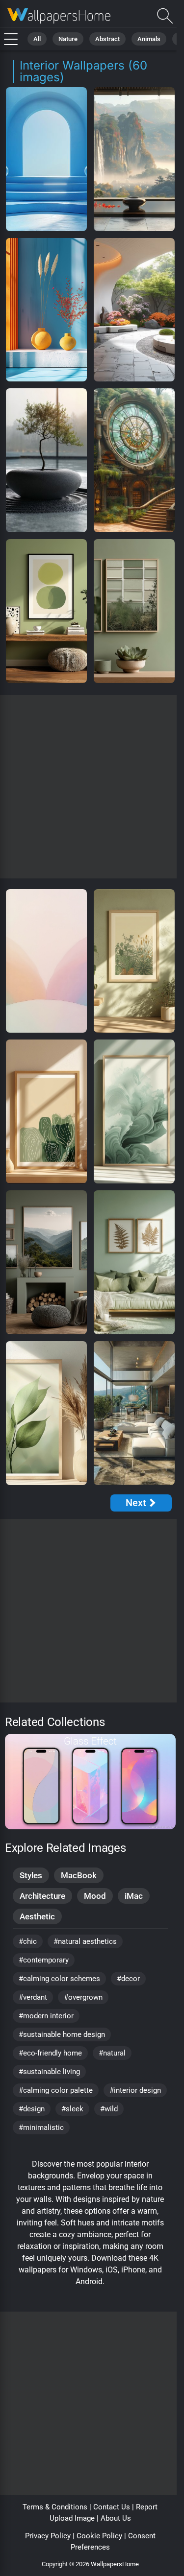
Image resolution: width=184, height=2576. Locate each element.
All (37, 39)
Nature (68, 39)
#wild (109, 2109)
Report (147, 2507)
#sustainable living (49, 2072)
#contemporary (44, 1960)
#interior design (135, 2090)
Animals (149, 39)
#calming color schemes (59, 1979)
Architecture (42, 1896)
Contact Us (112, 2507)
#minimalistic (41, 2127)
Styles (31, 1875)
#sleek (72, 2109)
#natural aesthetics (85, 1941)
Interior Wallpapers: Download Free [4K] (59, 16)
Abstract (107, 39)
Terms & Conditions (55, 2507)
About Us (116, 2518)
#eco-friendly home (50, 2053)
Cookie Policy (99, 2536)
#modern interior (46, 2016)
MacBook (79, 1875)
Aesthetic (37, 1916)
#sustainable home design (62, 2034)
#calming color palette (56, 2090)
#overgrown (83, 1997)
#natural (112, 2053)
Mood (95, 1896)
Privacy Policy (48, 2536)
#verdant (33, 1997)
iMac (134, 1896)
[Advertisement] (92, 787)
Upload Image (72, 2518)
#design (32, 2109)
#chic (28, 1941)
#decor (128, 1979)
